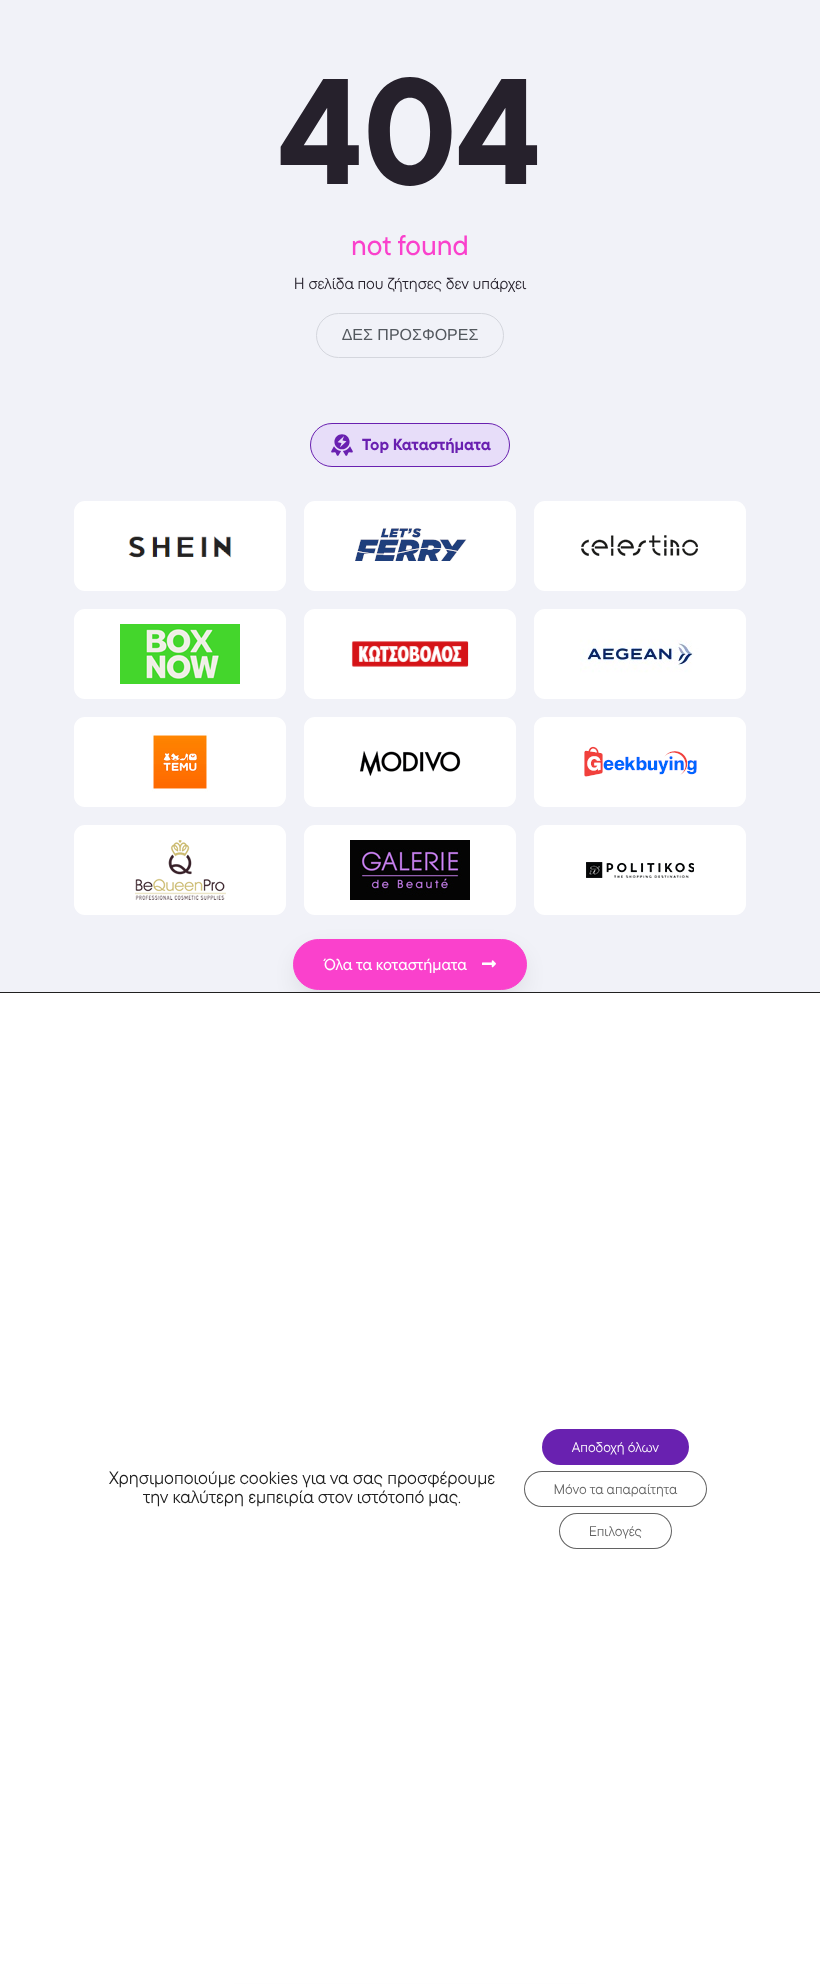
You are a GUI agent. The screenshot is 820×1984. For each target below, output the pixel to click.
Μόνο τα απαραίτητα (616, 1489)
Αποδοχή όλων (615, 1447)
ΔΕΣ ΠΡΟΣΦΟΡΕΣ (410, 335)
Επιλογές (615, 1531)
